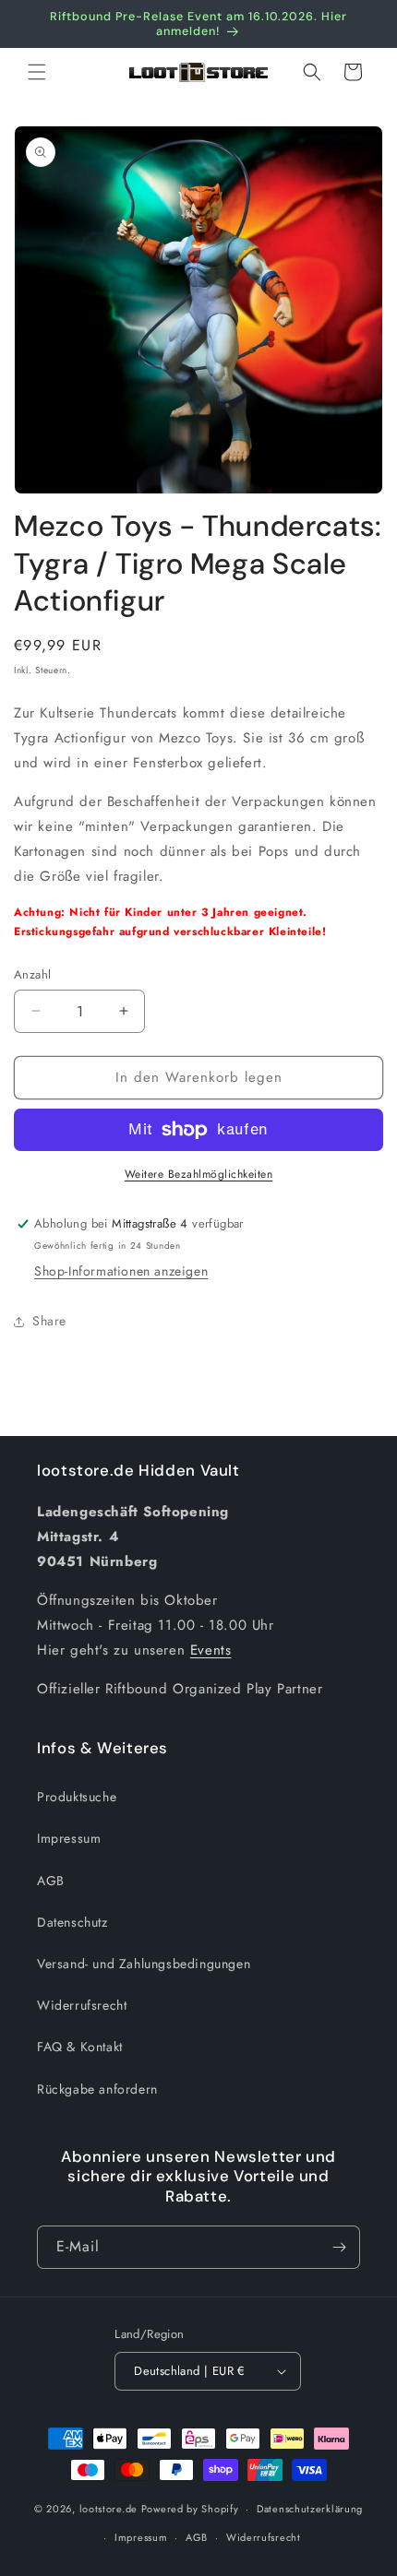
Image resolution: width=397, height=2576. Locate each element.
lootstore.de (108, 2509)
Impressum (69, 1838)
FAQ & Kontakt (80, 2047)
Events (211, 1650)
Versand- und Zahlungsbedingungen (144, 1964)
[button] (37, 72)
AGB (51, 1881)
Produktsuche (77, 1797)
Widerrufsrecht (82, 2005)
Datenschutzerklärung (310, 2509)
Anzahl (32, 974)
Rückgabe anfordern (97, 2089)
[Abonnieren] (339, 2247)
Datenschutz (72, 1922)
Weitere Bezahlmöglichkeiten (199, 1174)
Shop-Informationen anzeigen (121, 1271)
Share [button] (49, 1321)
